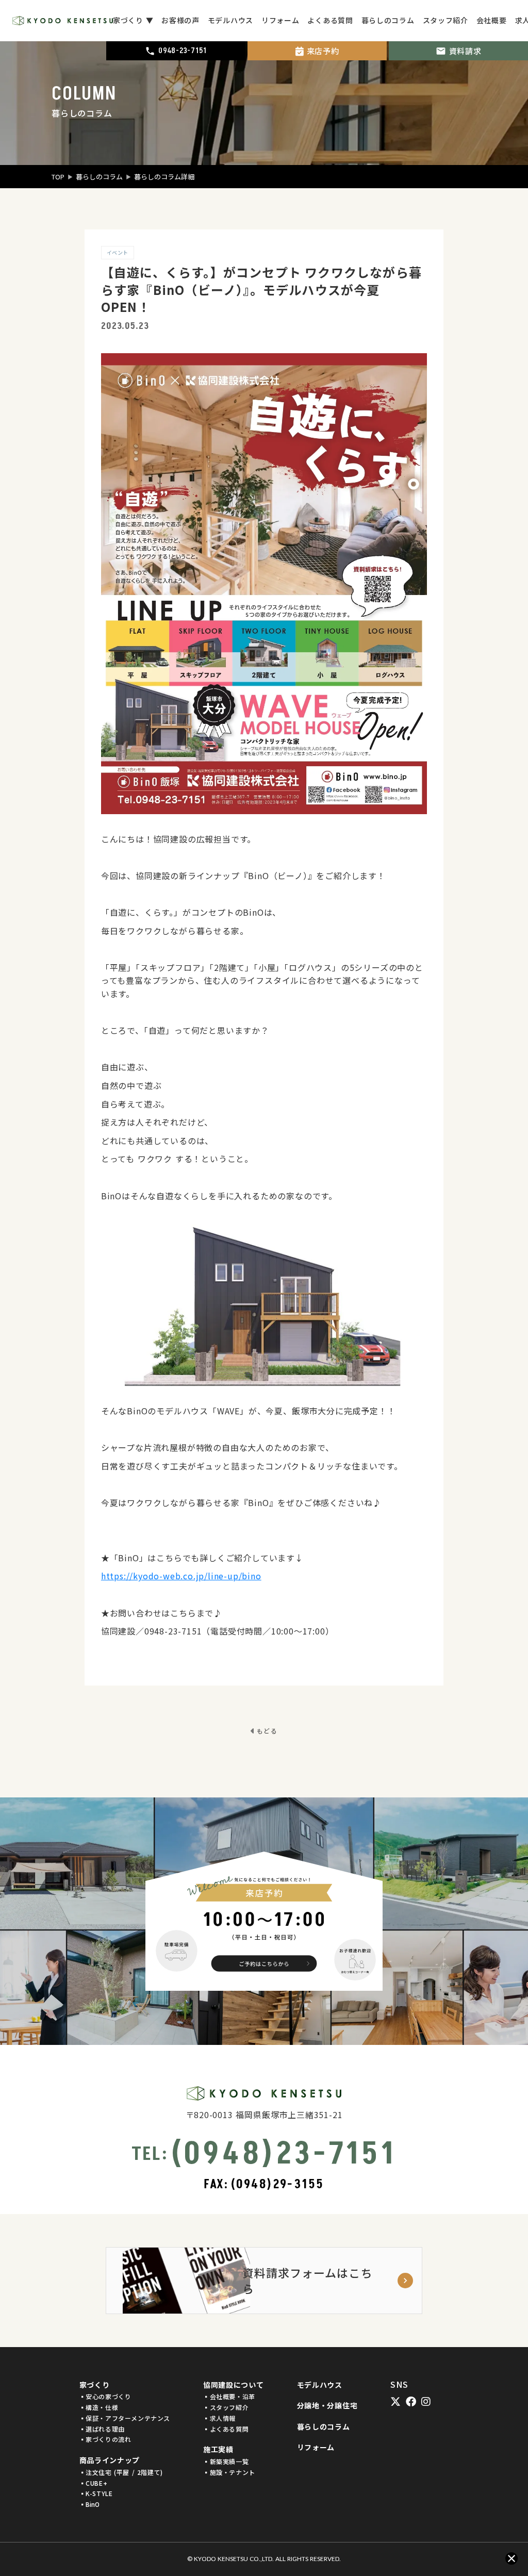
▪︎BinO (89, 2504)
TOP (58, 177)
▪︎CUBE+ (94, 2483)
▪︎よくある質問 (226, 2429)
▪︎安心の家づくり (105, 2397)
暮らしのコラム (99, 177)
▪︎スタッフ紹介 (226, 2407)
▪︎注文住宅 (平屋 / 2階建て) (121, 2472)
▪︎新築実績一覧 (226, 2462)
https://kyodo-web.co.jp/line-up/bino (181, 1576)
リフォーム (316, 2447)
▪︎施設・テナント (229, 2472)
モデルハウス (320, 2385)
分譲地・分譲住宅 (327, 2406)
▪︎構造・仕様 (99, 2407)
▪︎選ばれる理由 (102, 2429)
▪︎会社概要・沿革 (229, 2397)
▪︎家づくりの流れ (105, 2439)
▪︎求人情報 (219, 2418)
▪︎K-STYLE (96, 2494)
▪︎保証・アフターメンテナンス (125, 2418)
